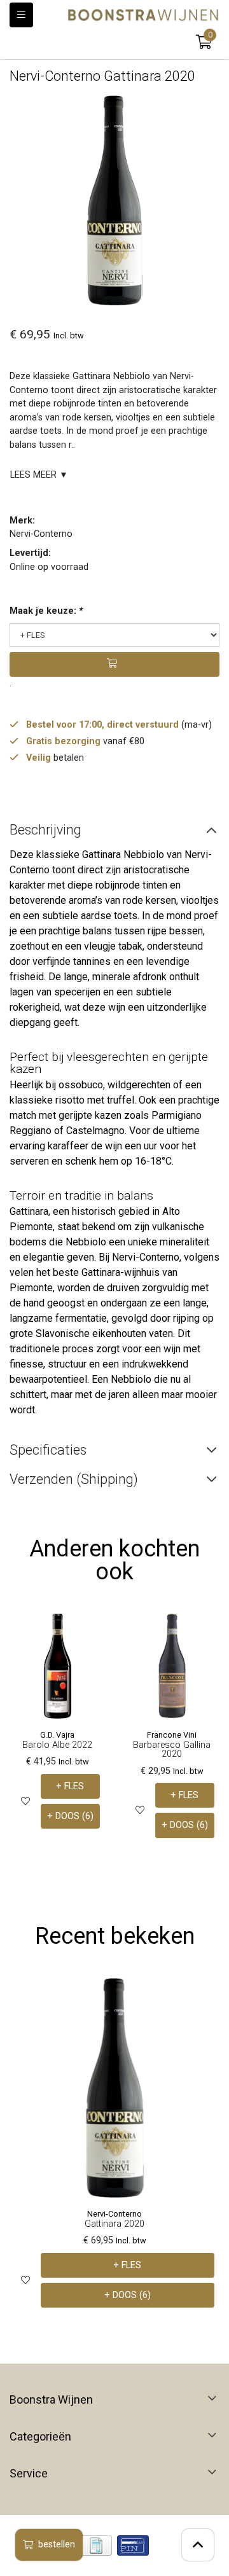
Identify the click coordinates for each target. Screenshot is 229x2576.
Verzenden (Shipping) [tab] (74, 1479)
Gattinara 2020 (114, 2224)
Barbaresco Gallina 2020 (172, 1749)
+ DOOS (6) (70, 1816)
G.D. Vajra (57, 1735)
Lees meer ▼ (39, 475)
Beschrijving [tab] (45, 830)
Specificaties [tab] (48, 1450)
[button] (204, 42)
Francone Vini (172, 1735)
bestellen (57, 2545)
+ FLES (70, 1786)
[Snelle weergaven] (91, 1633)
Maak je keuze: (46, 611)
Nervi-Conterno (41, 534)
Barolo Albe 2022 (57, 1745)
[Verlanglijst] (25, 1801)
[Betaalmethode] (96, 2545)
